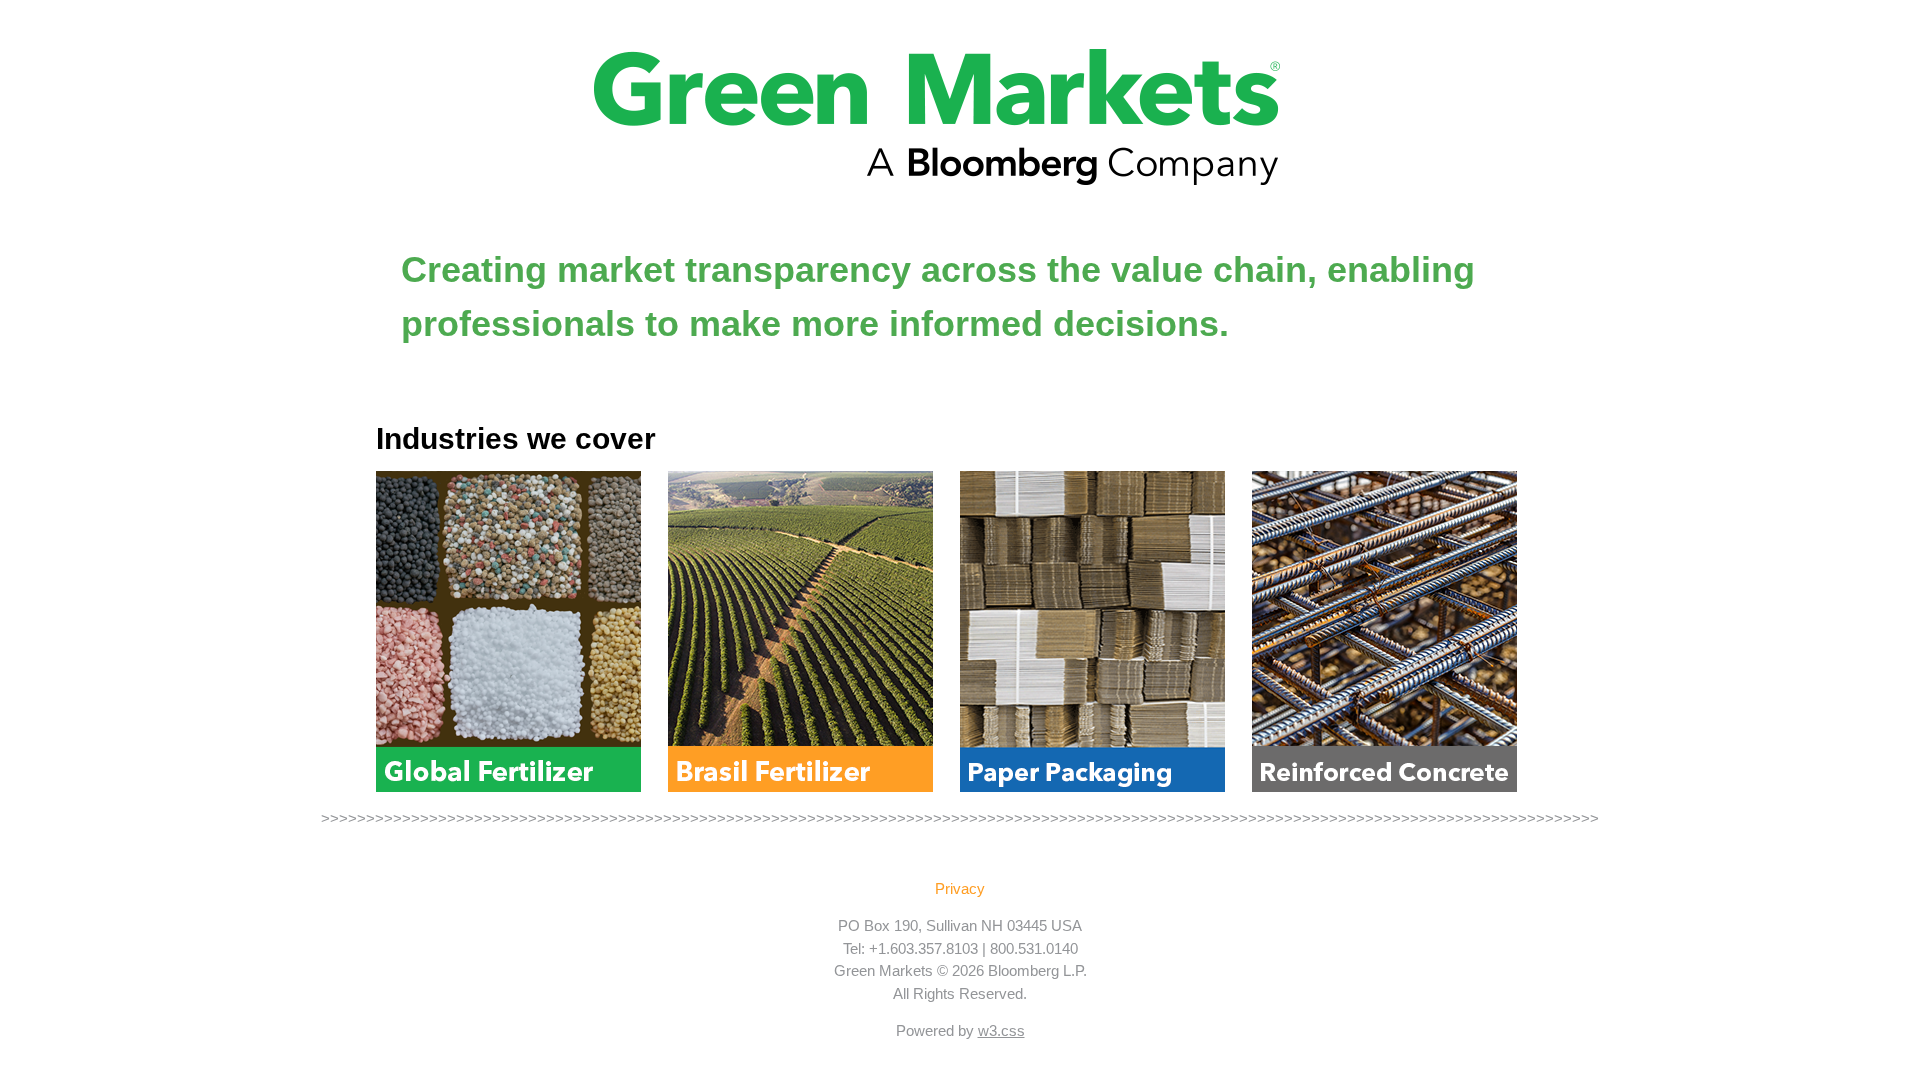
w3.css (1001, 1030)
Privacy (960, 888)
